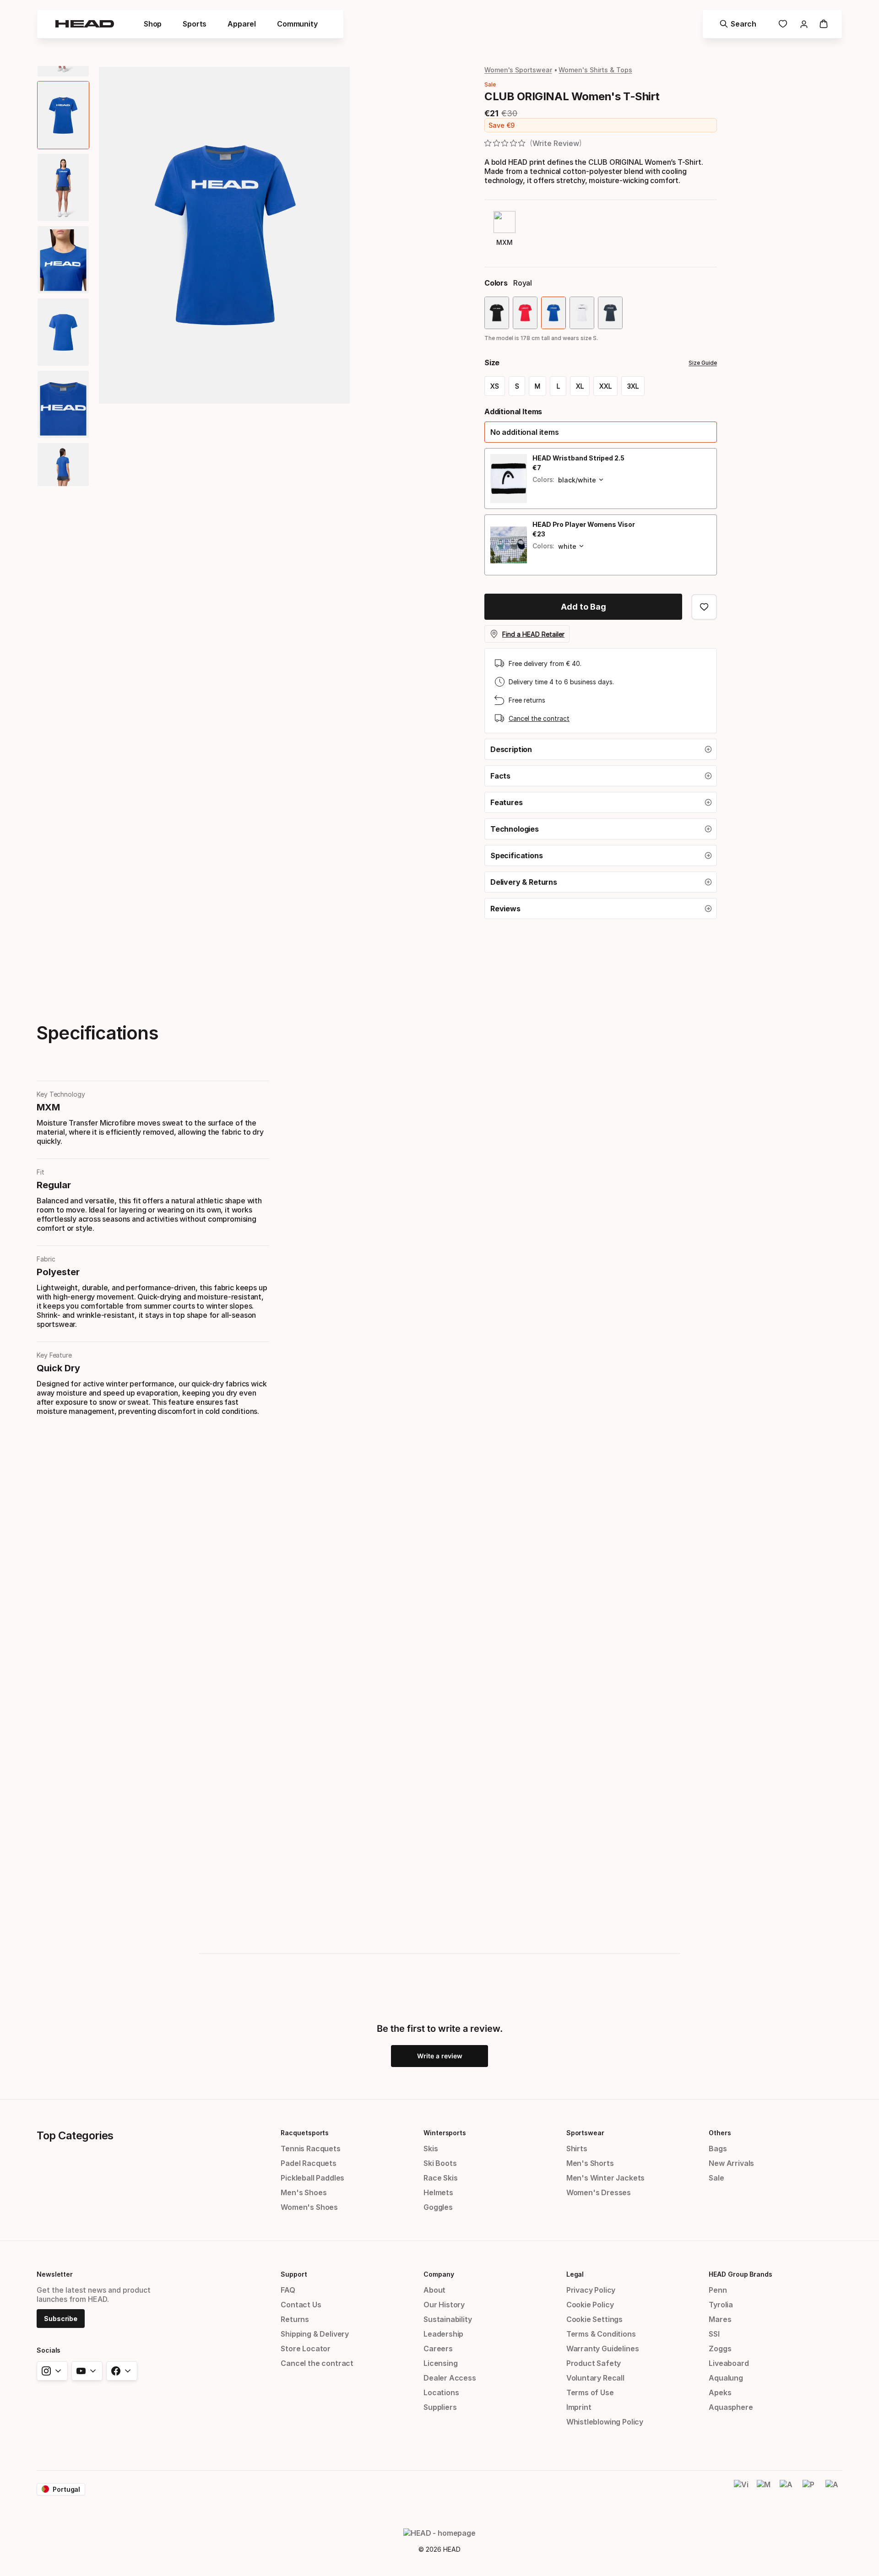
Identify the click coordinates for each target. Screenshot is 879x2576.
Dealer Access (450, 2378)
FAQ (288, 2290)
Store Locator (306, 2349)
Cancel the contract (539, 718)
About (434, 2290)
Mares (720, 2319)
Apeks (720, 2392)
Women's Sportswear (518, 70)
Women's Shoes (309, 2207)
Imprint (579, 2407)
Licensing (440, 2363)
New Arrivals (731, 2163)
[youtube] (87, 2371)
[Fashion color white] (582, 313)
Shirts (577, 2148)
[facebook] (122, 2371)
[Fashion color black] (497, 313)
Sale (716, 2178)
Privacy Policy (591, 2290)
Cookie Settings (594, 2319)
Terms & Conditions (601, 2334)
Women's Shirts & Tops (595, 70)
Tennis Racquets (310, 2148)
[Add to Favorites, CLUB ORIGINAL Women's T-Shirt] (704, 607)
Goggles (438, 2207)
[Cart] (824, 24)
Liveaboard (729, 2363)
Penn (718, 2290)
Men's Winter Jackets (605, 2178)
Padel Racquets (309, 2163)
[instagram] (52, 2371)
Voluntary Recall (595, 2378)
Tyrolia (721, 2305)
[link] (783, 24)
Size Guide (703, 363)
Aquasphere (731, 2407)
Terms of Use (590, 2392)
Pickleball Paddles (312, 2178)
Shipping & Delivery (315, 2334)
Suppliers (440, 2407)
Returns (295, 2319)
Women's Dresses (599, 2192)
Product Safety (594, 2363)
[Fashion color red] (525, 313)
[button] (601, 432)
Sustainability (448, 2319)
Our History (444, 2305)
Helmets (438, 2192)
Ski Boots (440, 2163)
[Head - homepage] (85, 24)
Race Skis (440, 2178)
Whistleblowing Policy (605, 2422)
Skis (431, 2148)
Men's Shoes (304, 2192)
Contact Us (301, 2305)
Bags (718, 2148)
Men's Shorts (590, 2163)
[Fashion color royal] (553, 313)
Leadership (443, 2334)
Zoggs (720, 2349)
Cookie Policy (590, 2305)
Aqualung (726, 2378)
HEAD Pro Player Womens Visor (584, 524)
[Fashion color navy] (610, 313)
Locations (441, 2392)
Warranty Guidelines (603, 2349)
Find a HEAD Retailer (533, 634)
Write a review (440, 2056)
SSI (714, 2334)
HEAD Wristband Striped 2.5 (578, 458)
